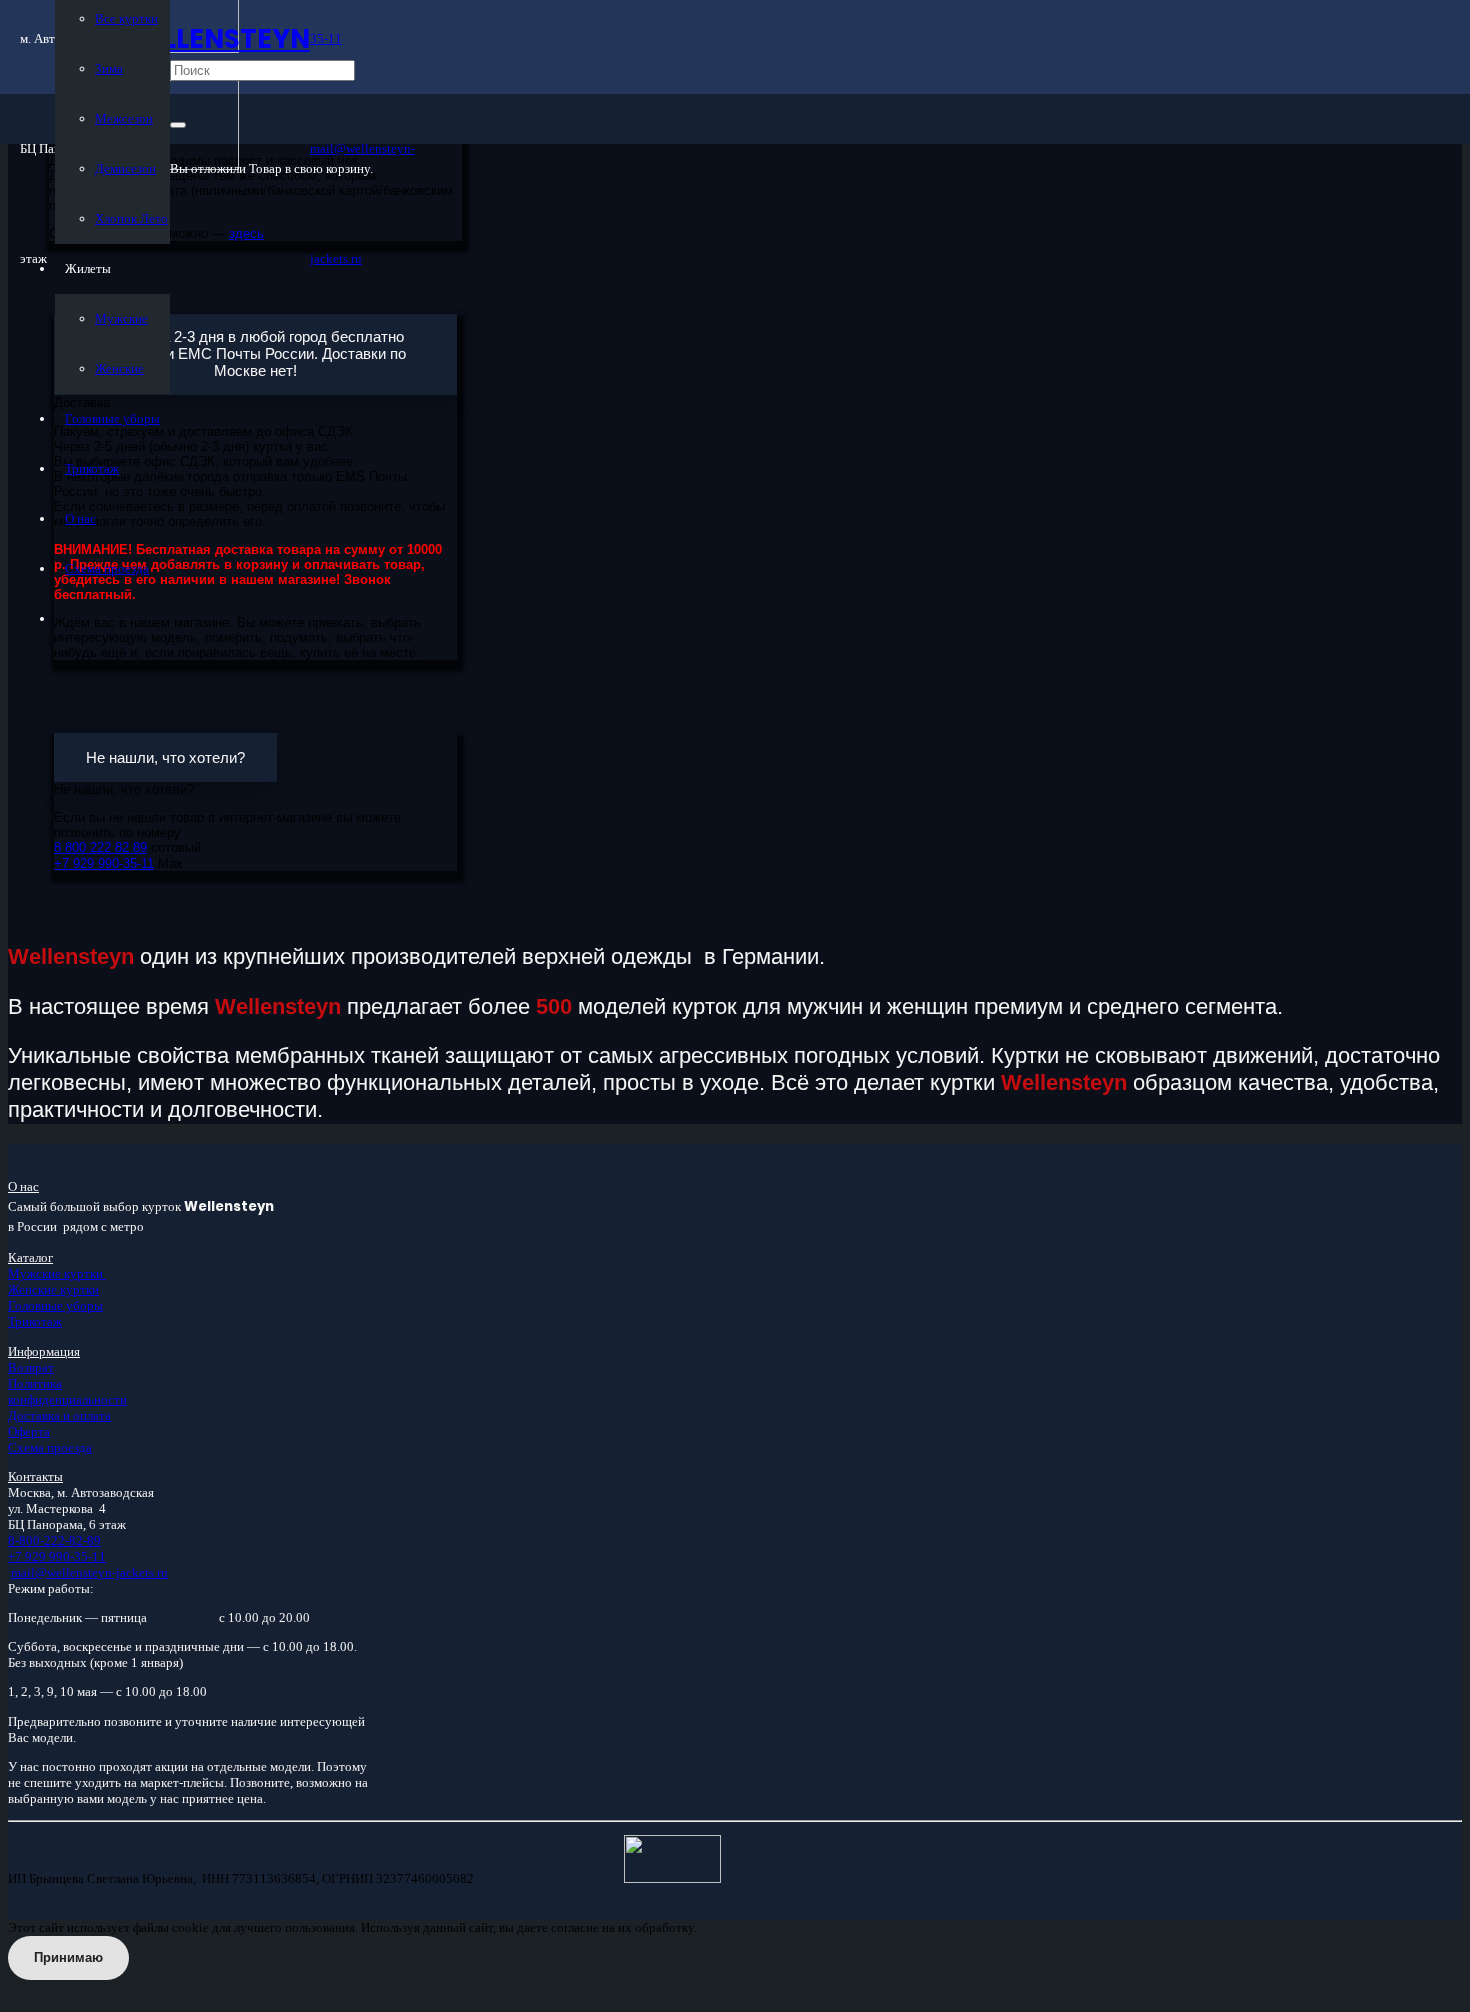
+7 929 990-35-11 (57, 1556)
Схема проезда (50, 1447)
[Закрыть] (178, 125)
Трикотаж (35, 1321)
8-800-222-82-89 (54, 1540)
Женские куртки (53, 1289)
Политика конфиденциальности (67, 1391)
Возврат (31, 1367)
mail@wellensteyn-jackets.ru (89, 1572)
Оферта (29, 1431)
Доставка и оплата (59, 1415)
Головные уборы (55, 1305)
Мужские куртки (57, 1273)
